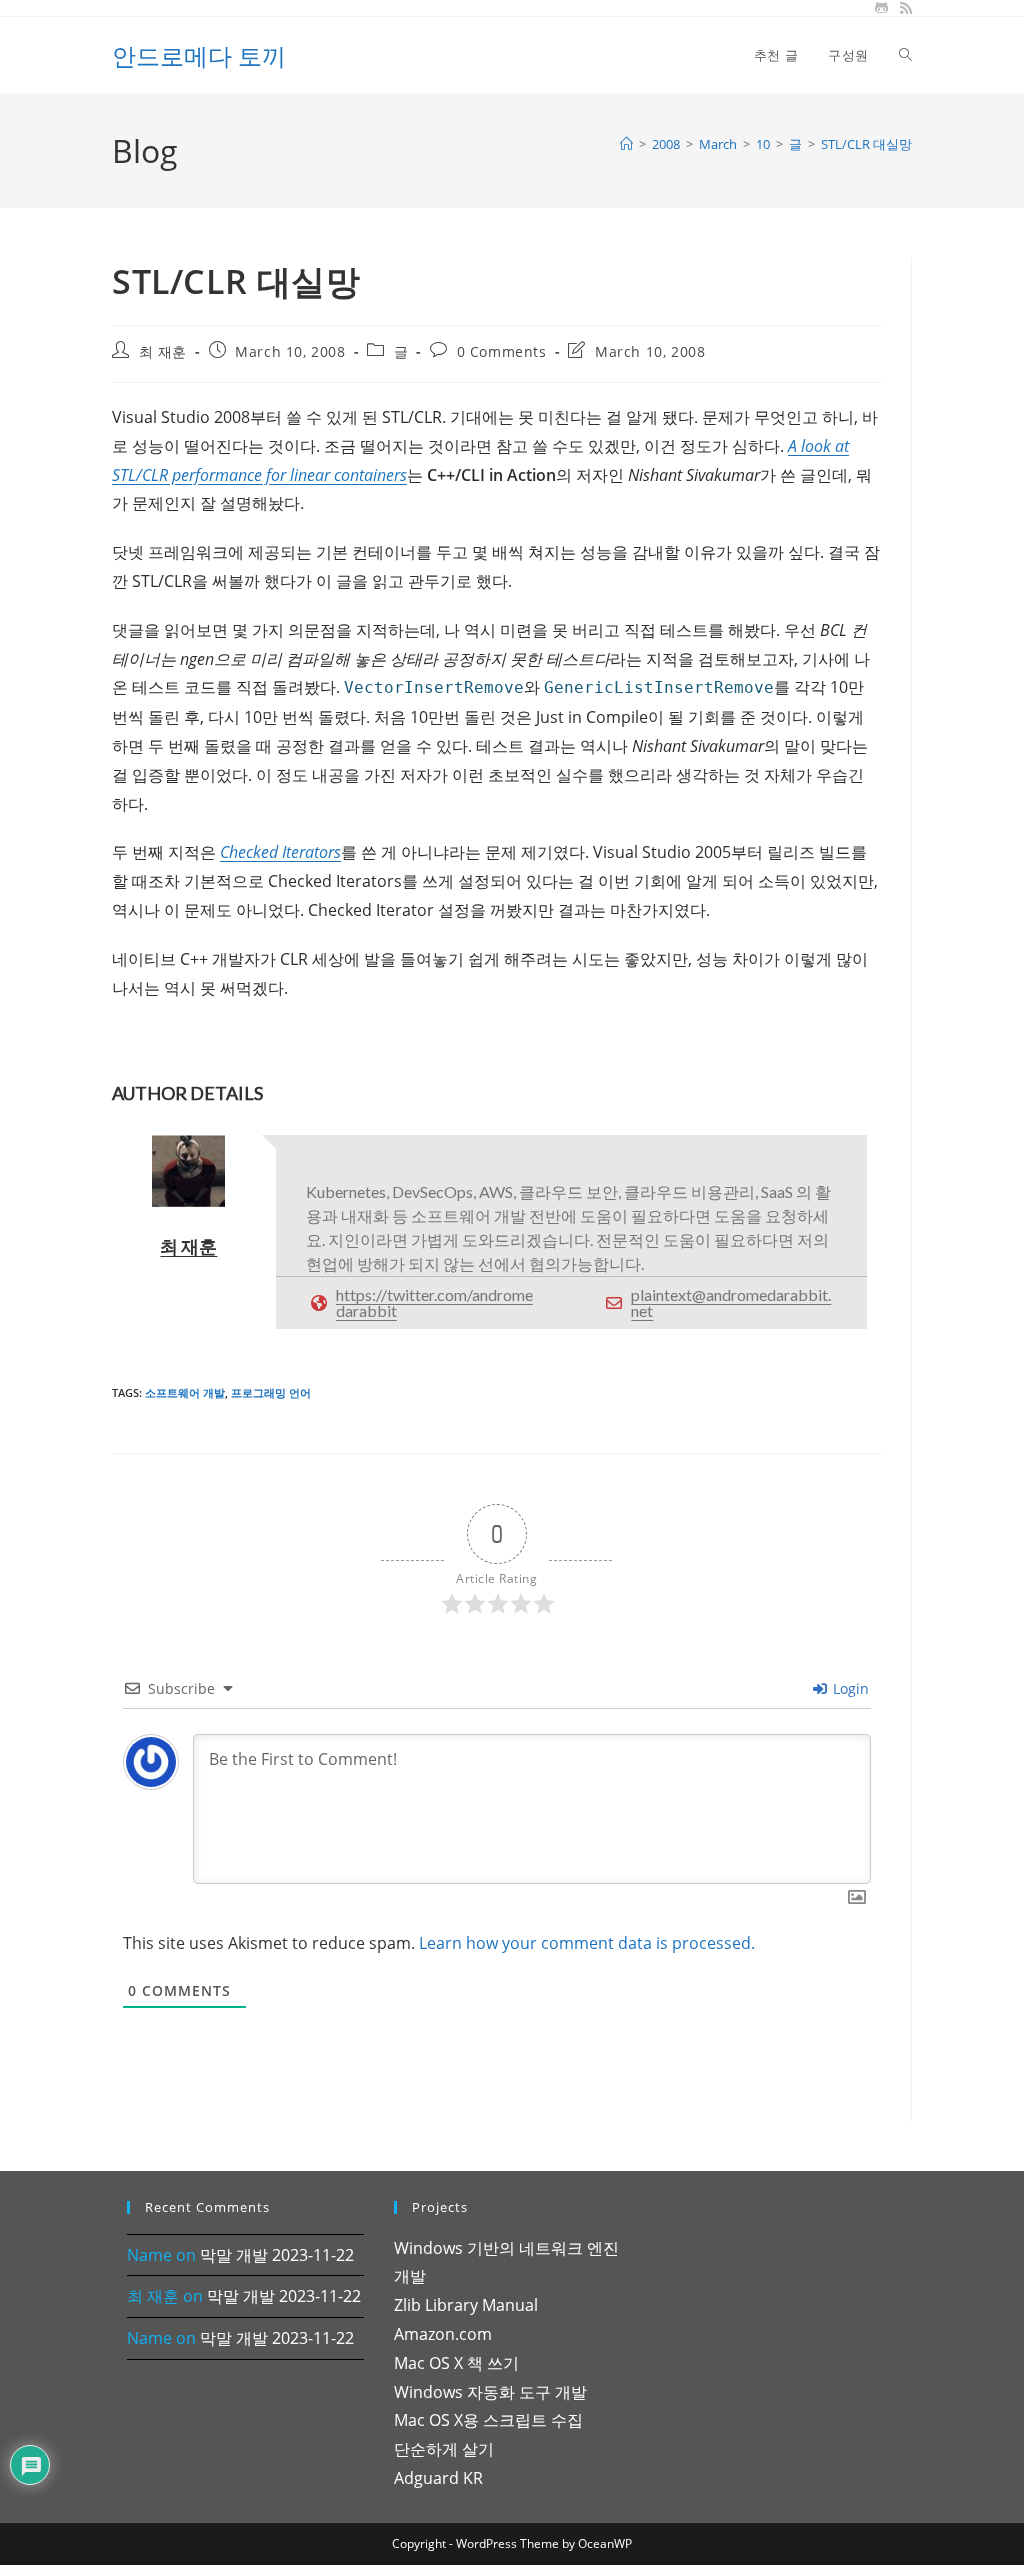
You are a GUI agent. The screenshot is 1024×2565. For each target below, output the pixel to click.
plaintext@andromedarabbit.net (731, 1302)
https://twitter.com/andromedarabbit (434, 1302)
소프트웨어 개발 (185, 1392)
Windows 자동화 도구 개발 (490, 2392)
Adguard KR (438, 2478)
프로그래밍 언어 (271, 1392)
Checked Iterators (280, 852)
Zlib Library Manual (466, 2305)
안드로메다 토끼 (199, 55)
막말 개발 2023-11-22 (277, 2255)
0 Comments (502, 351)
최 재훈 (163, 351)
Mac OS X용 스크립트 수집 (488, 2420)
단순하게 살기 (444, 2449)
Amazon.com (443, 2334)
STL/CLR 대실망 (866, 144)
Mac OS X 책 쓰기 (456, 2363)
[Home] (626, 144)
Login (849, 1688)
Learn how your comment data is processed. (587, 1943)
